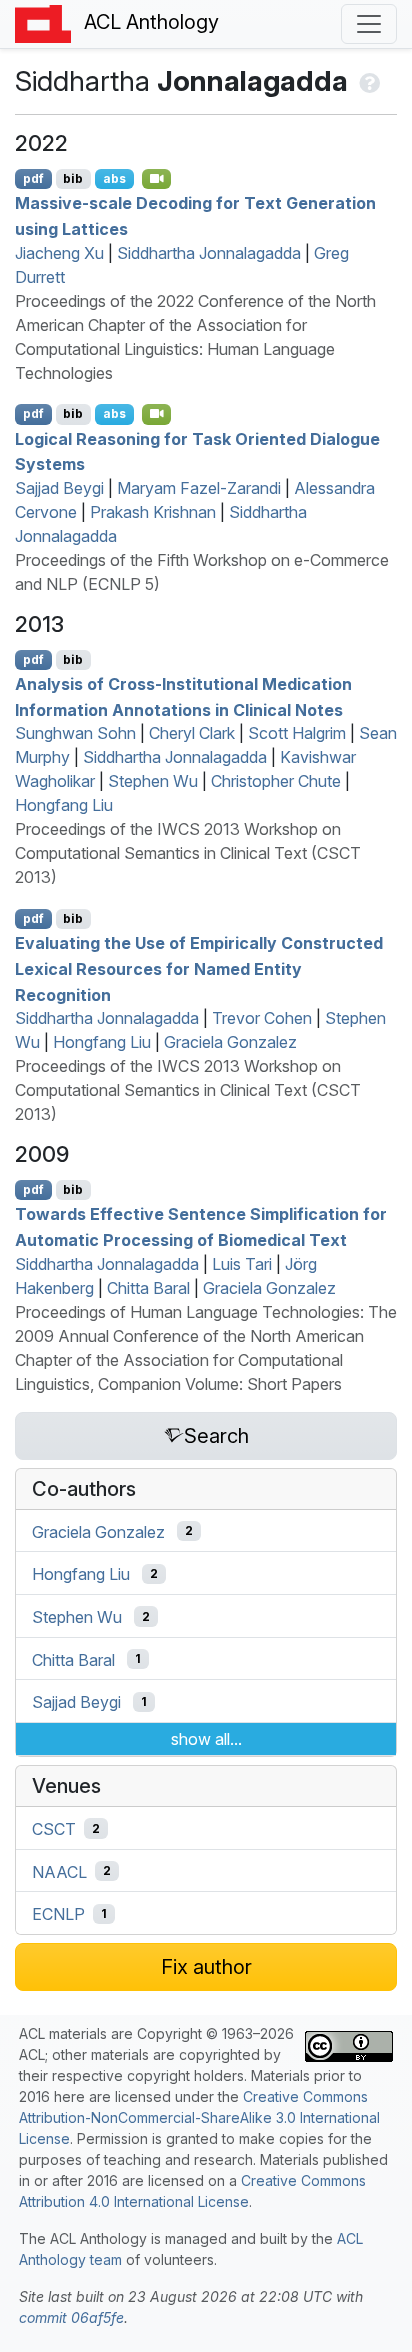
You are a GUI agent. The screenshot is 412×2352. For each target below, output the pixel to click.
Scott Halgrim (297, 733)
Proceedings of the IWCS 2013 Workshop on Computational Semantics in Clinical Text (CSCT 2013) (188, 853)
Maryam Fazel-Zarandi (199, 488)
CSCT (54, 1829)
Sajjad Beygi (59, 488)
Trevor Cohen (262, 1018)
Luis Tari (242, 1264)
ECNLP (58, 1914)
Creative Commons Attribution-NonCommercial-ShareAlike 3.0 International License (199, 2117)
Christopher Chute (276, 781)
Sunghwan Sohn (75, 733)
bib (73, 178)
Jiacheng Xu (59, 253)
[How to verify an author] (367, 81)
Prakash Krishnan (153, 512)
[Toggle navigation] (369, 24)
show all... (206, 1739)
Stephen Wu (153, 781)
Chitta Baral (148, 1288)
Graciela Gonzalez (230, 1042)
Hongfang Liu (64, 805)
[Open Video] (157, 179)
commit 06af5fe (71, 2317)
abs (114, 178)
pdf (33, 178)
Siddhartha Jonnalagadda (209, 253)
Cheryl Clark (192, 733)
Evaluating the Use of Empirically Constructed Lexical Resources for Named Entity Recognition (199, 968)
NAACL (59, 1871)
